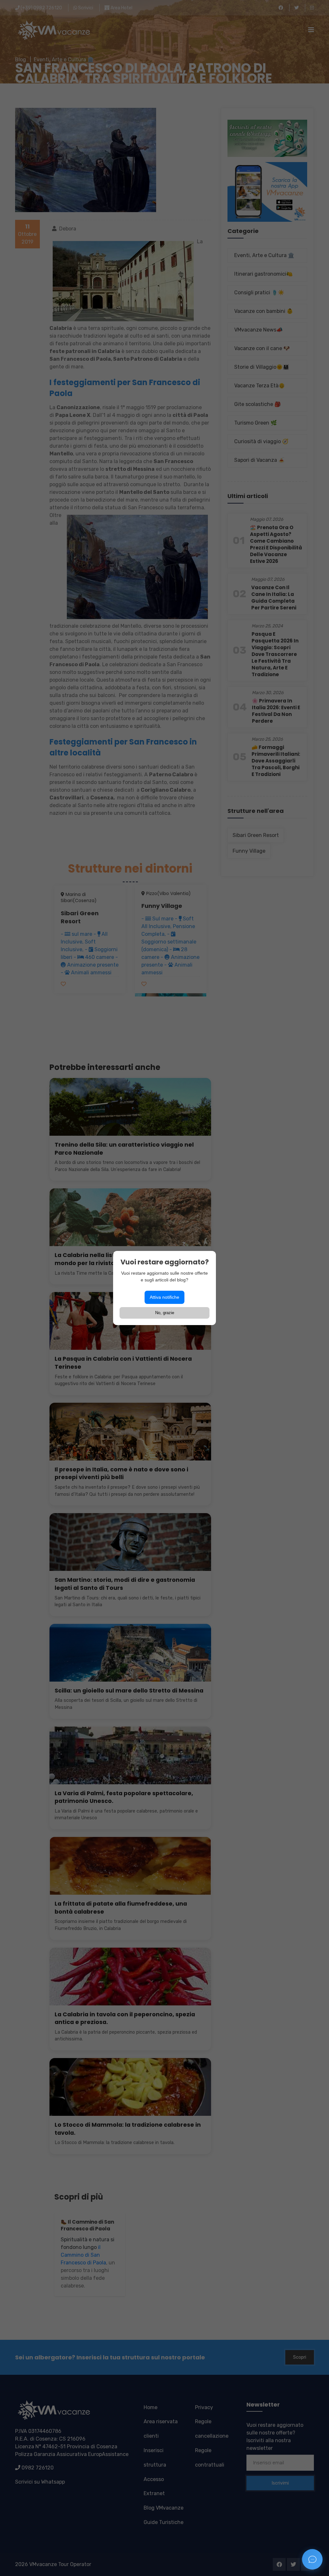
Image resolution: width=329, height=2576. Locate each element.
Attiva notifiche (164, 1297)
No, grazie (165, 1313)
